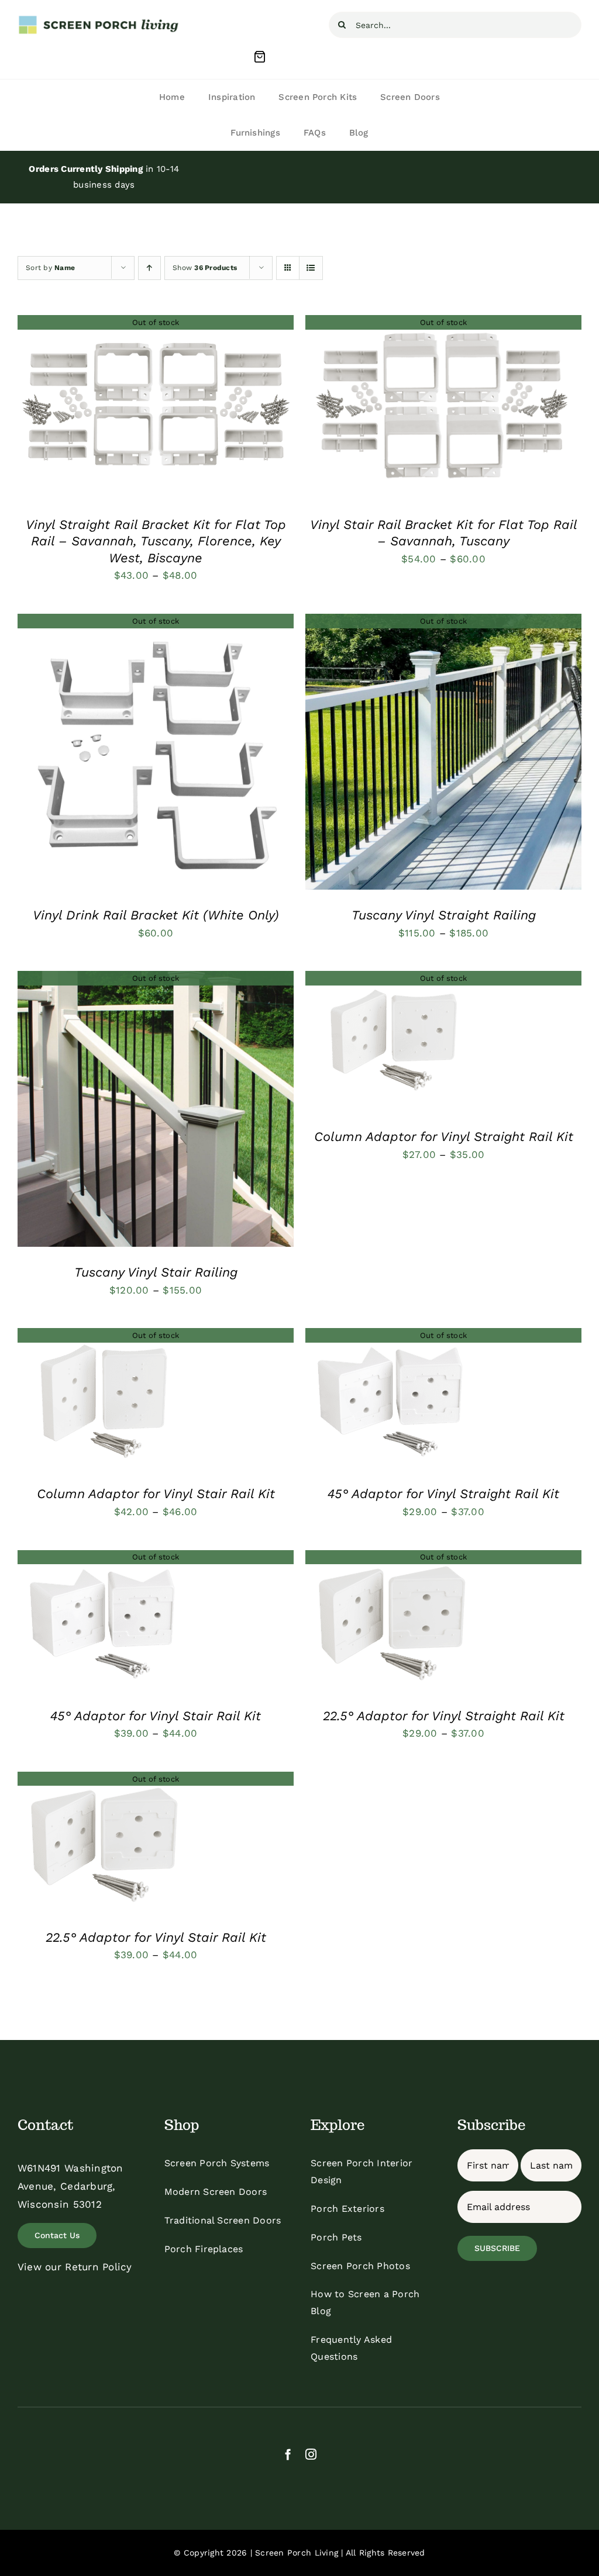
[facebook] (288, 2454)
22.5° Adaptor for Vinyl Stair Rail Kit (156, 1937)
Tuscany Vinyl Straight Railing (444, 915)
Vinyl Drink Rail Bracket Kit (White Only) (156, 915)
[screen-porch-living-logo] (99, 19)
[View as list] (311, 268)
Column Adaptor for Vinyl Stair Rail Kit (156, 1494)
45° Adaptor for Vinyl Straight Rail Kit (443, 1494)
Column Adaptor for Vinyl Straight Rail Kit (444, 1137)
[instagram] (311, 2454)
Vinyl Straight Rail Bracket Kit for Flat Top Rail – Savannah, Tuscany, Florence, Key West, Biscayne (156, 541)
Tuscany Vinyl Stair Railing (156, 1272)
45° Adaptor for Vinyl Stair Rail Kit (156, 1716)
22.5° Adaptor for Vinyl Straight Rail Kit (444, 1716)
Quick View (156, 410)
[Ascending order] (149, 268)
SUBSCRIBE (497, 2248)
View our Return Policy (75, 2267)
